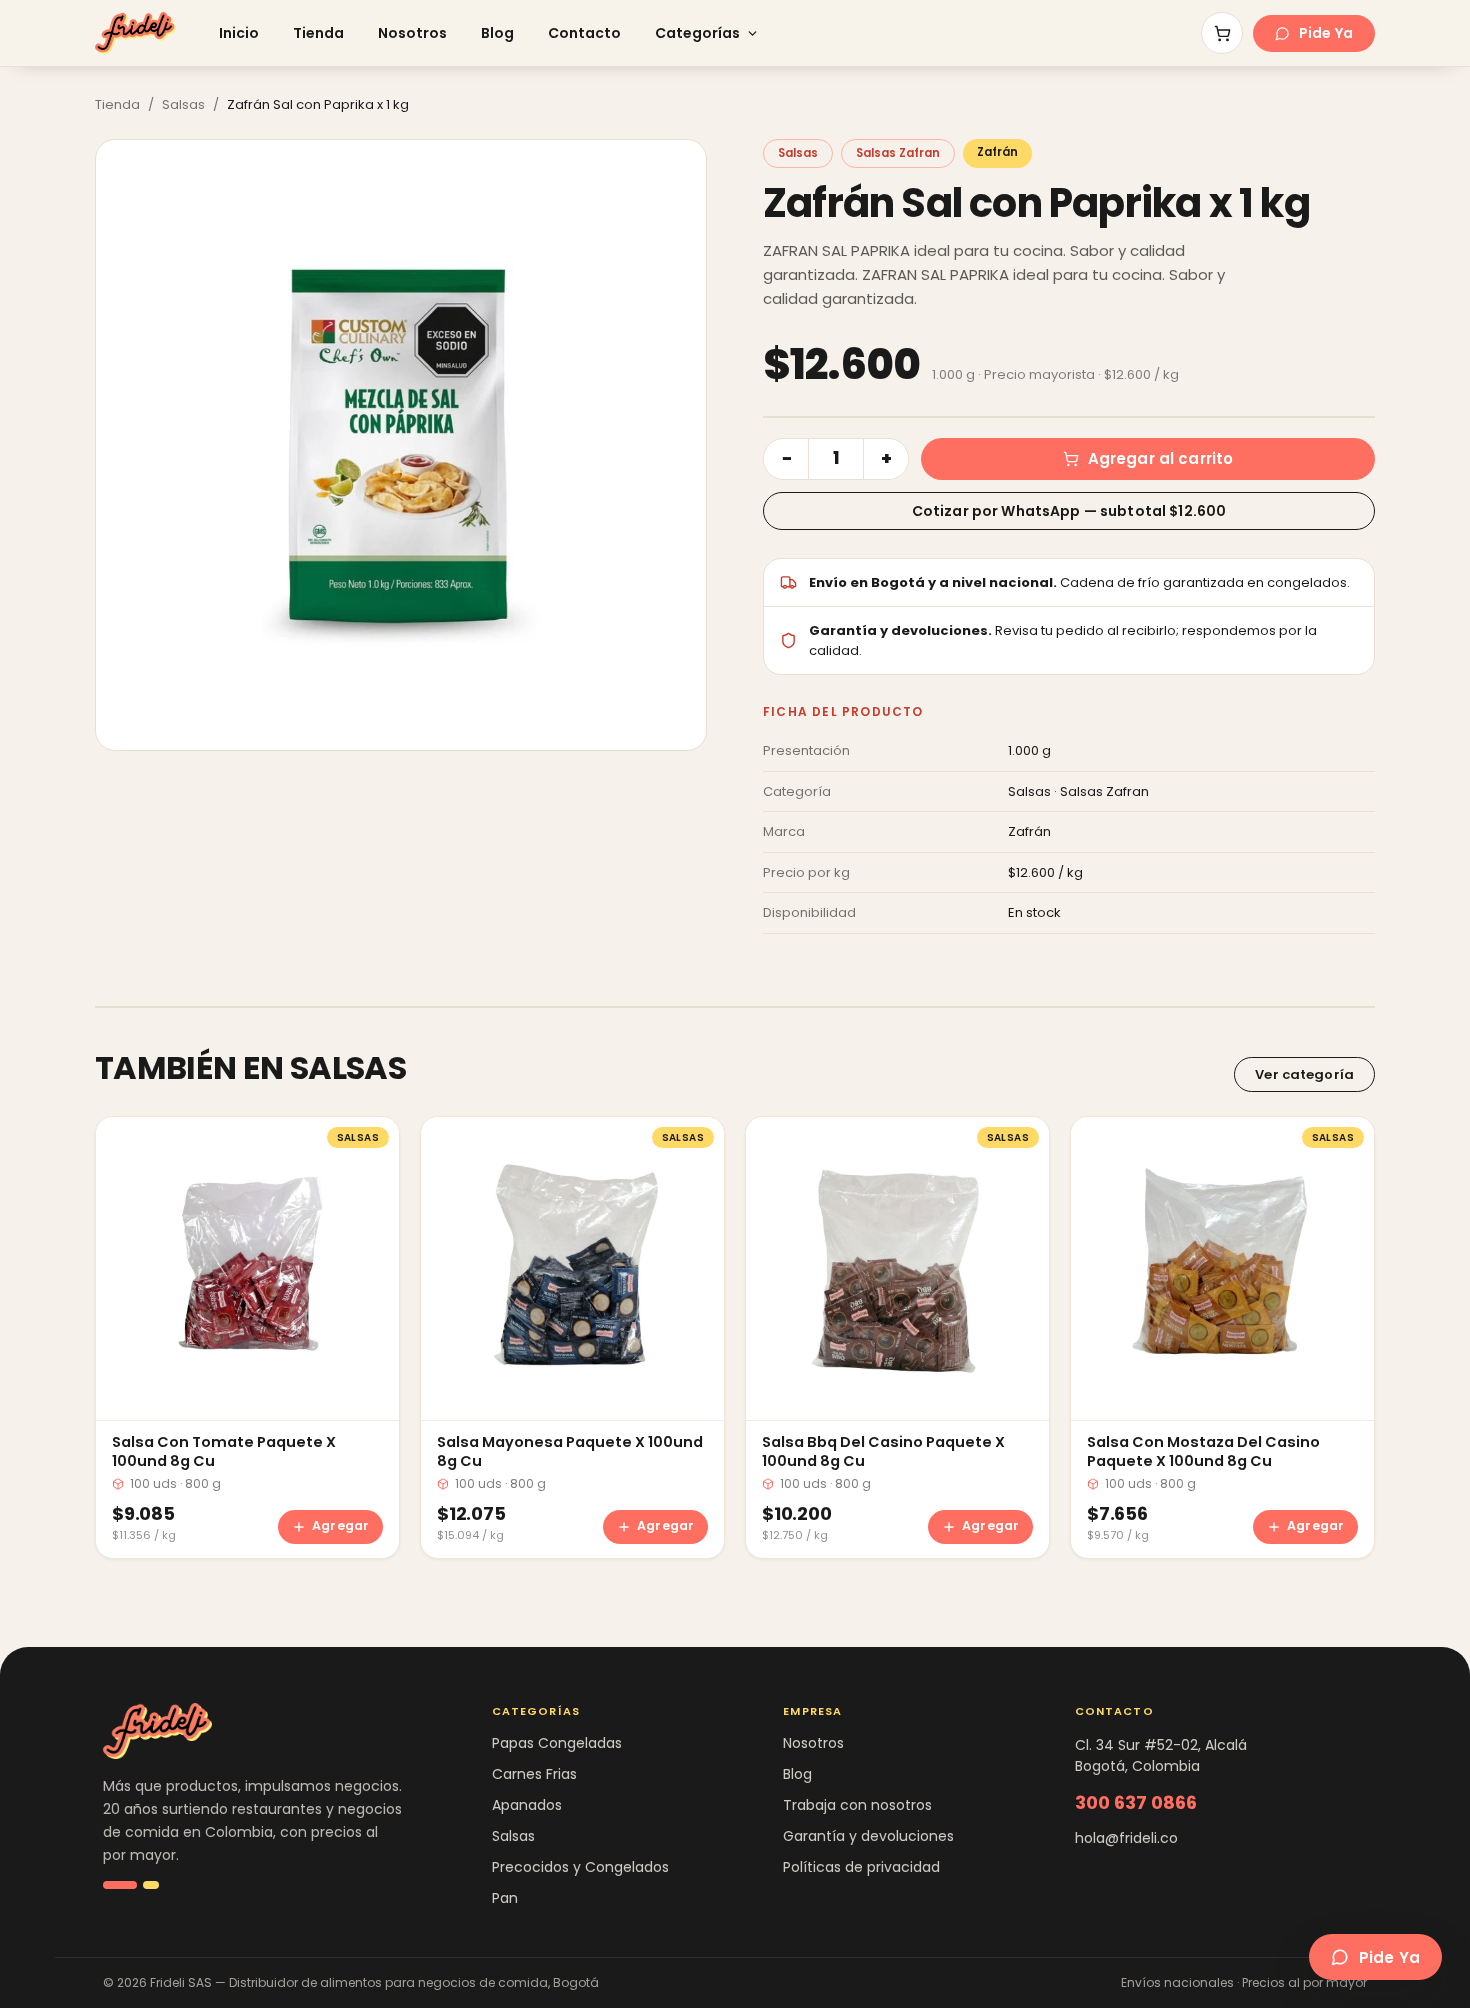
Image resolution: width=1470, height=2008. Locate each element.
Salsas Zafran (898, 153)
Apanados (527, 1805)
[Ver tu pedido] (1222, 33)
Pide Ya (1326, 33)
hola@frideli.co (1126, 1838)
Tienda (318, 33)
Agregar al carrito (1161, 458)
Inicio (239, 33)
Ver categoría (1304, 1074)
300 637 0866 (1136, 1802)
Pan (505, 1898)
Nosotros (412, 33)
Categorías (697, 33)
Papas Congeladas (557, 1743)
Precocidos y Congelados (580, 1867)
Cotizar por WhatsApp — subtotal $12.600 (1069, 511)
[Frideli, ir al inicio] (135, 33)
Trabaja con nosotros (857, 1805)
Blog (497, 33)
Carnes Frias (534, 1774)
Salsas (183, 104)
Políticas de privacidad (861, 1867)
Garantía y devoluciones (868, 1836)
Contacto (584, 33)
